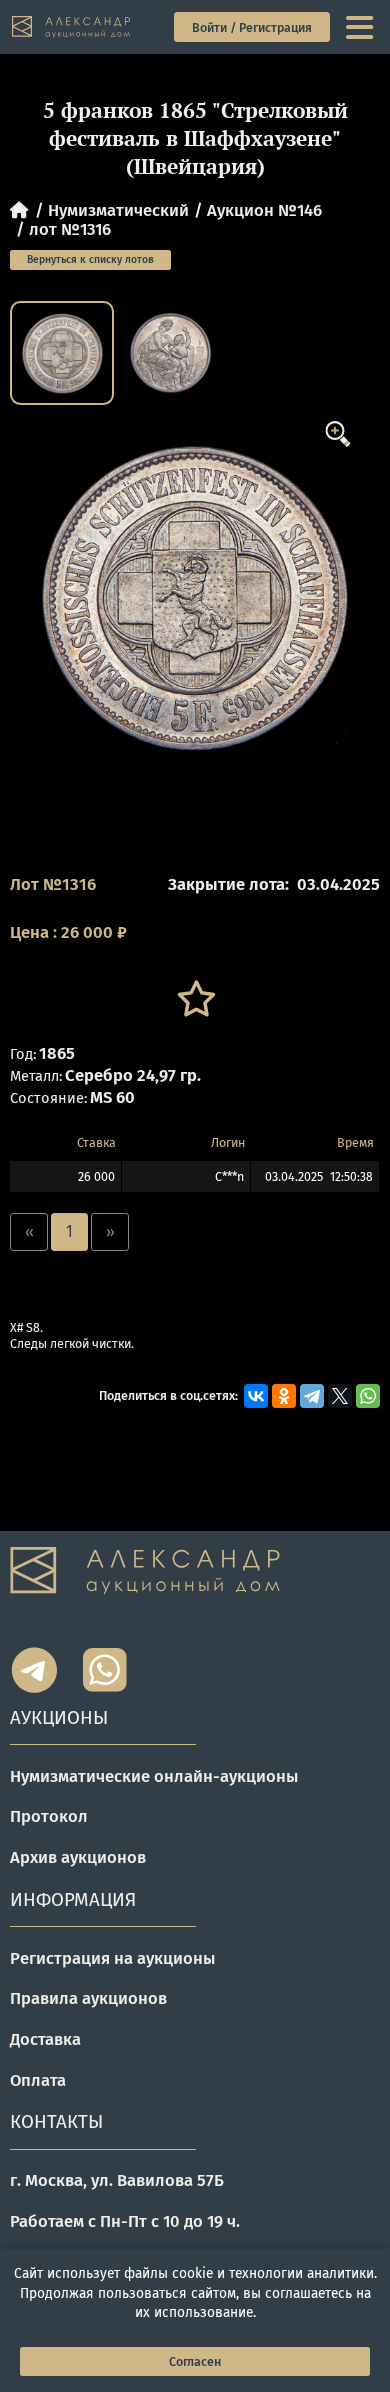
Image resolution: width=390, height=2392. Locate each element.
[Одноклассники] (284, 1396)
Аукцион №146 (264, 210)
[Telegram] (312, 1396)
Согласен (195, 2361)
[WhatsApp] (368, 1396)
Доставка (45, 2039)
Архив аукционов (78, 1857)
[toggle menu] (361, 27)
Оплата (38, 2080)
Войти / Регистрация (252, 27)
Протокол (49, 1816)
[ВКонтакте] (256, 1396)
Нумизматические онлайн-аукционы (154, 1776)
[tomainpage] (72, 27)
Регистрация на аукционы (112, 1958)
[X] (340, 1396)
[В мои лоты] (195, 999)
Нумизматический (118, 210)
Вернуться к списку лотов (90, 259)
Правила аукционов (88, 1998)
